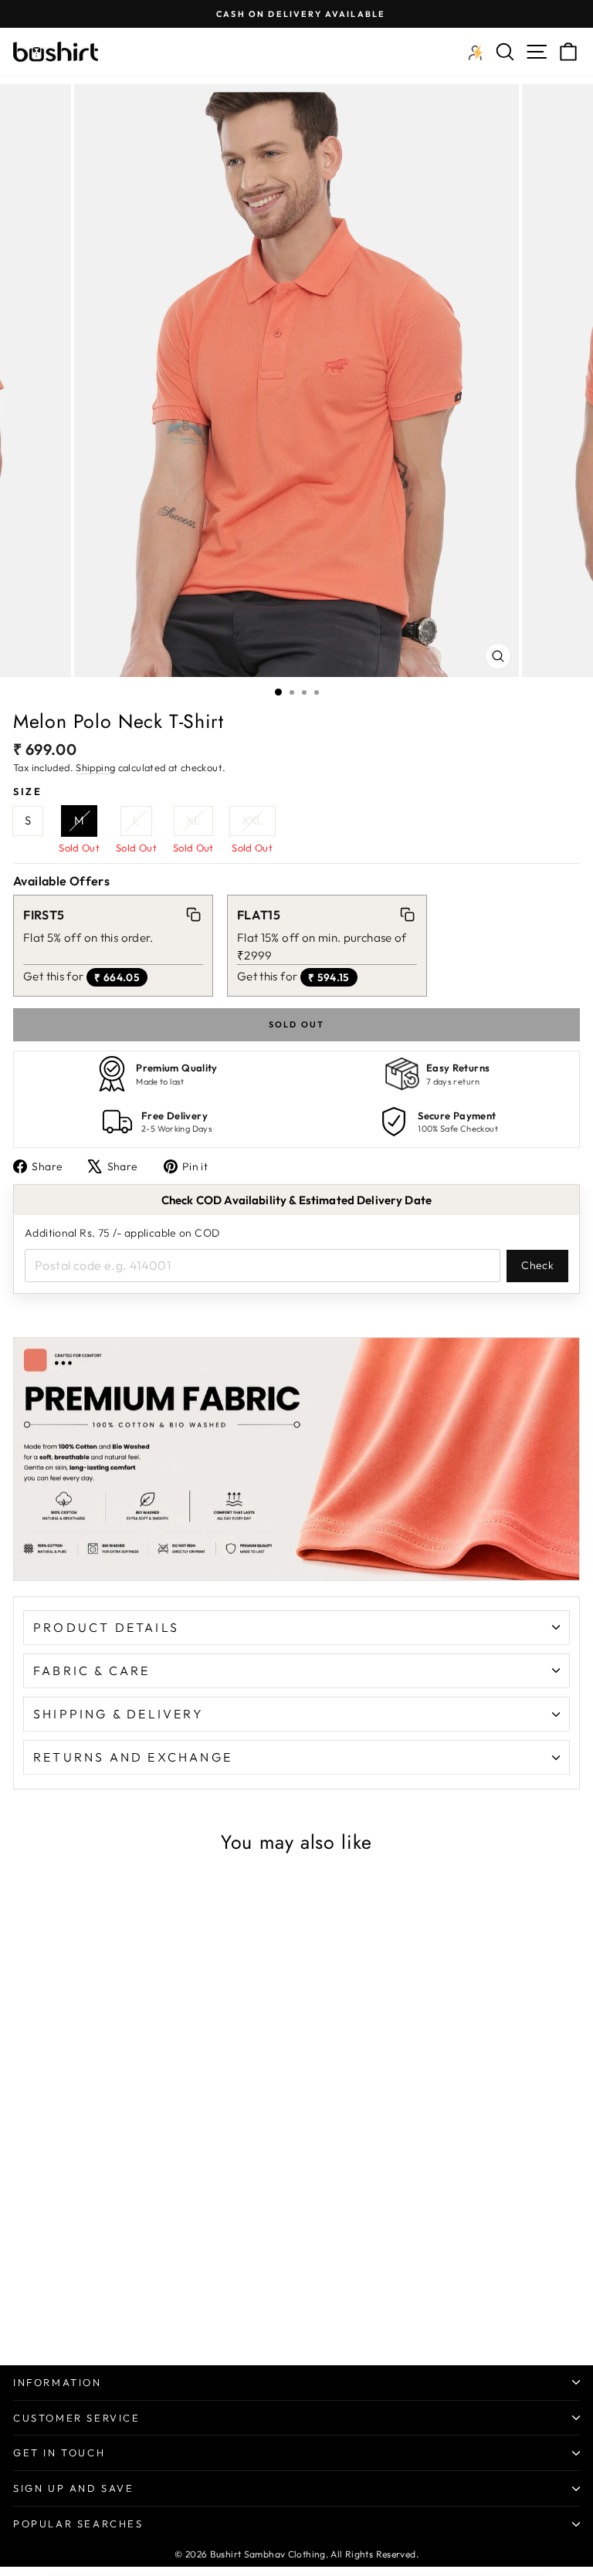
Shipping (95, 767)
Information (58, 2382)
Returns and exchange (133, 1757)
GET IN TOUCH (59, 2452)
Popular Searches (78, 2524)
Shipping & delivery (119, 1714)
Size (27, 791)
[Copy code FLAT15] (407, 915)
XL (193, 820)
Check (537, 1265)
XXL (252, 820)
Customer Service (77, 2418)
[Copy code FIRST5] (194, 915)
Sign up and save (74, 2488)
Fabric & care (92, 1671)
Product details (106, 1627)
